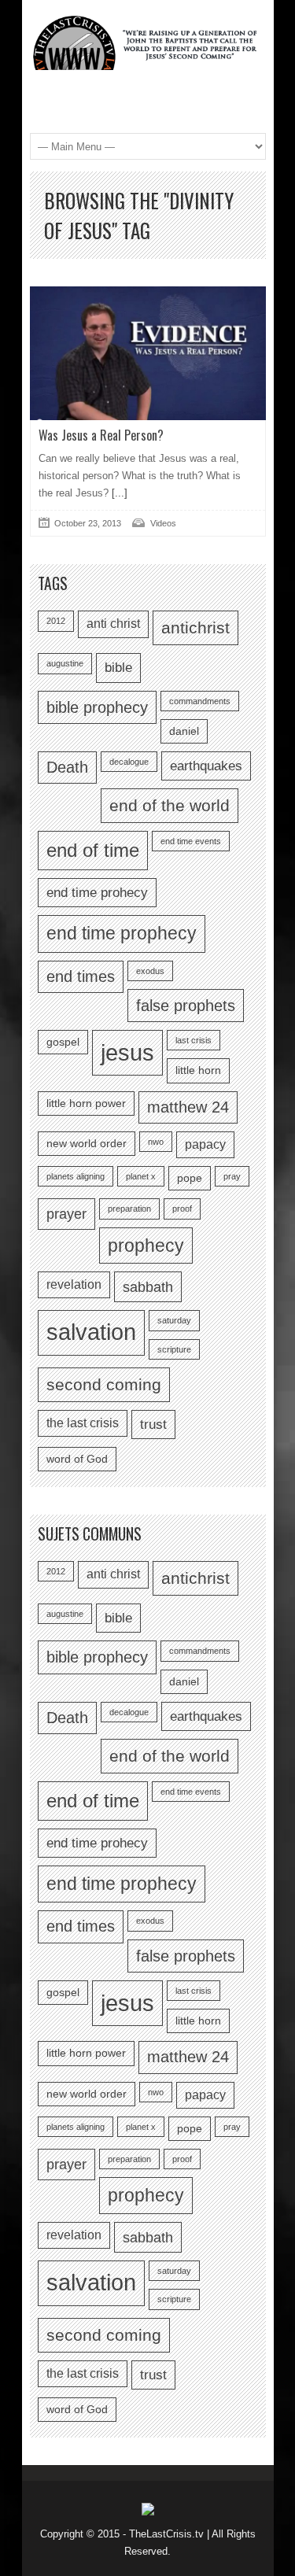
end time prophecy (122, 933)
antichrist (195, 627)
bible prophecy (97, 707)
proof (182, 1209)
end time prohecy (97, 892)
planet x (141, 1176)
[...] (118, 493)
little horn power (86, 1103)
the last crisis (83, 1423)
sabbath (148, 1287)
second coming (104, 1384)
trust (153, 1424)
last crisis (194, 1040)
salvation (91, 1332)
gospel (63, 1042)
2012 (56, 621)
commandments (200, 701)
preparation (129, 1209)
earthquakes (206, 766)
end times (81, 976)
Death (67, 767)
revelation (74, 1284)
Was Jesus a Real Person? (101, 435)
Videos (163, 523)
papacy (205, 1144)
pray (232, 1176)
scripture (174, 1349)
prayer (66, 1214)
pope (190, 1178)
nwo (156, 1142)
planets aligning (76, 1176)
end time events (191, 841)
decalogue (129, 762)
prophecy (146, 1246)
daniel (184, 731)
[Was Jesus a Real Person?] (148, 353)
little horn (198, 1070)
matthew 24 (188, 1107)
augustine (65, 663)
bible (118, 667)
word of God (77, 1459)
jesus (127, 1052)
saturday (174, 1320)
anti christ (113, 624)
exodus (150, 971)
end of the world (170, 805)
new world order (87, 1144)
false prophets (186, 1006)
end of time (93, 850)
